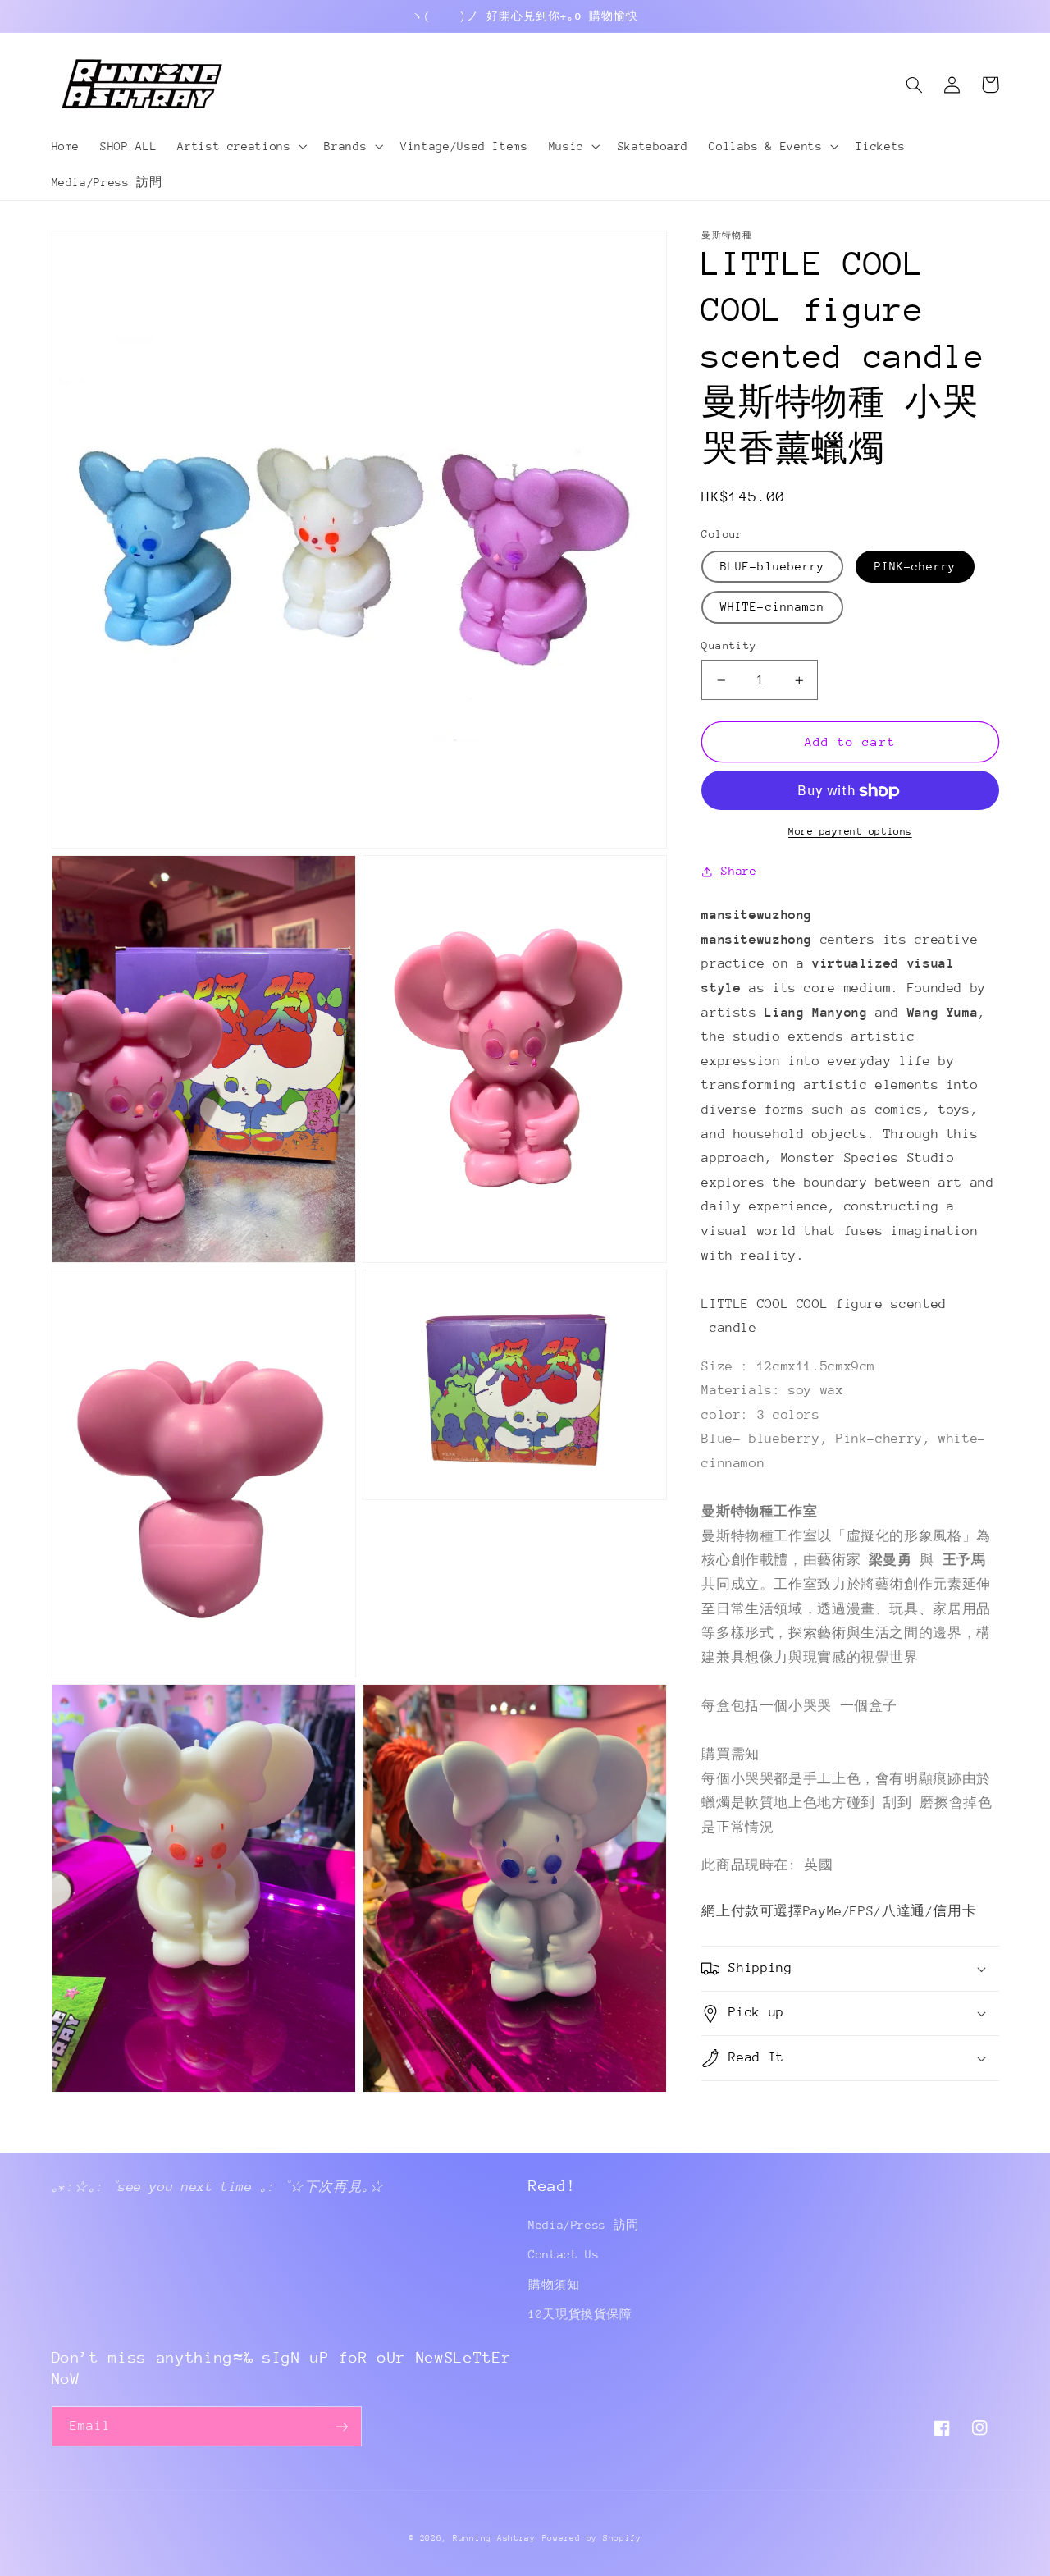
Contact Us (564, 2254)
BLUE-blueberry (772, 567)
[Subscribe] (341, 2426)
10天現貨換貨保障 (580, 2314)
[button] (241, 146)
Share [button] (739, 871)
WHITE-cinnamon (772, 607)
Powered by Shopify (592, 2538)
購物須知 (554, 2285)
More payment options (850, 832)
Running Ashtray (494, 2538)
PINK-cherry (915, 567)
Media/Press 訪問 (584, 2225)
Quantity (729, 646)
